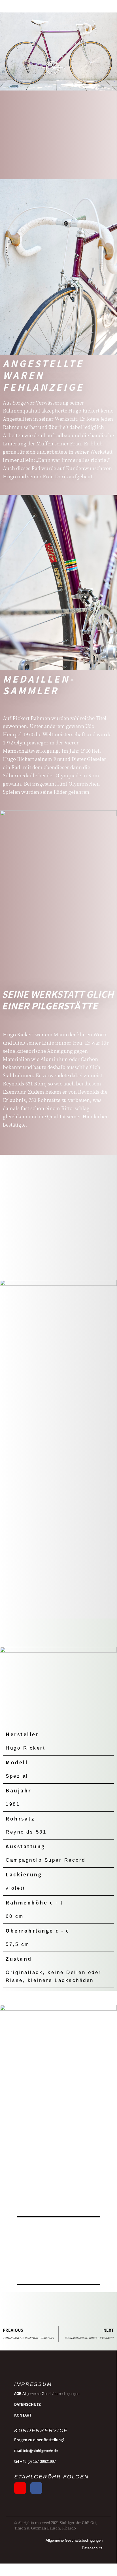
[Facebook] (36, 2488)
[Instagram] (20, 2488)
